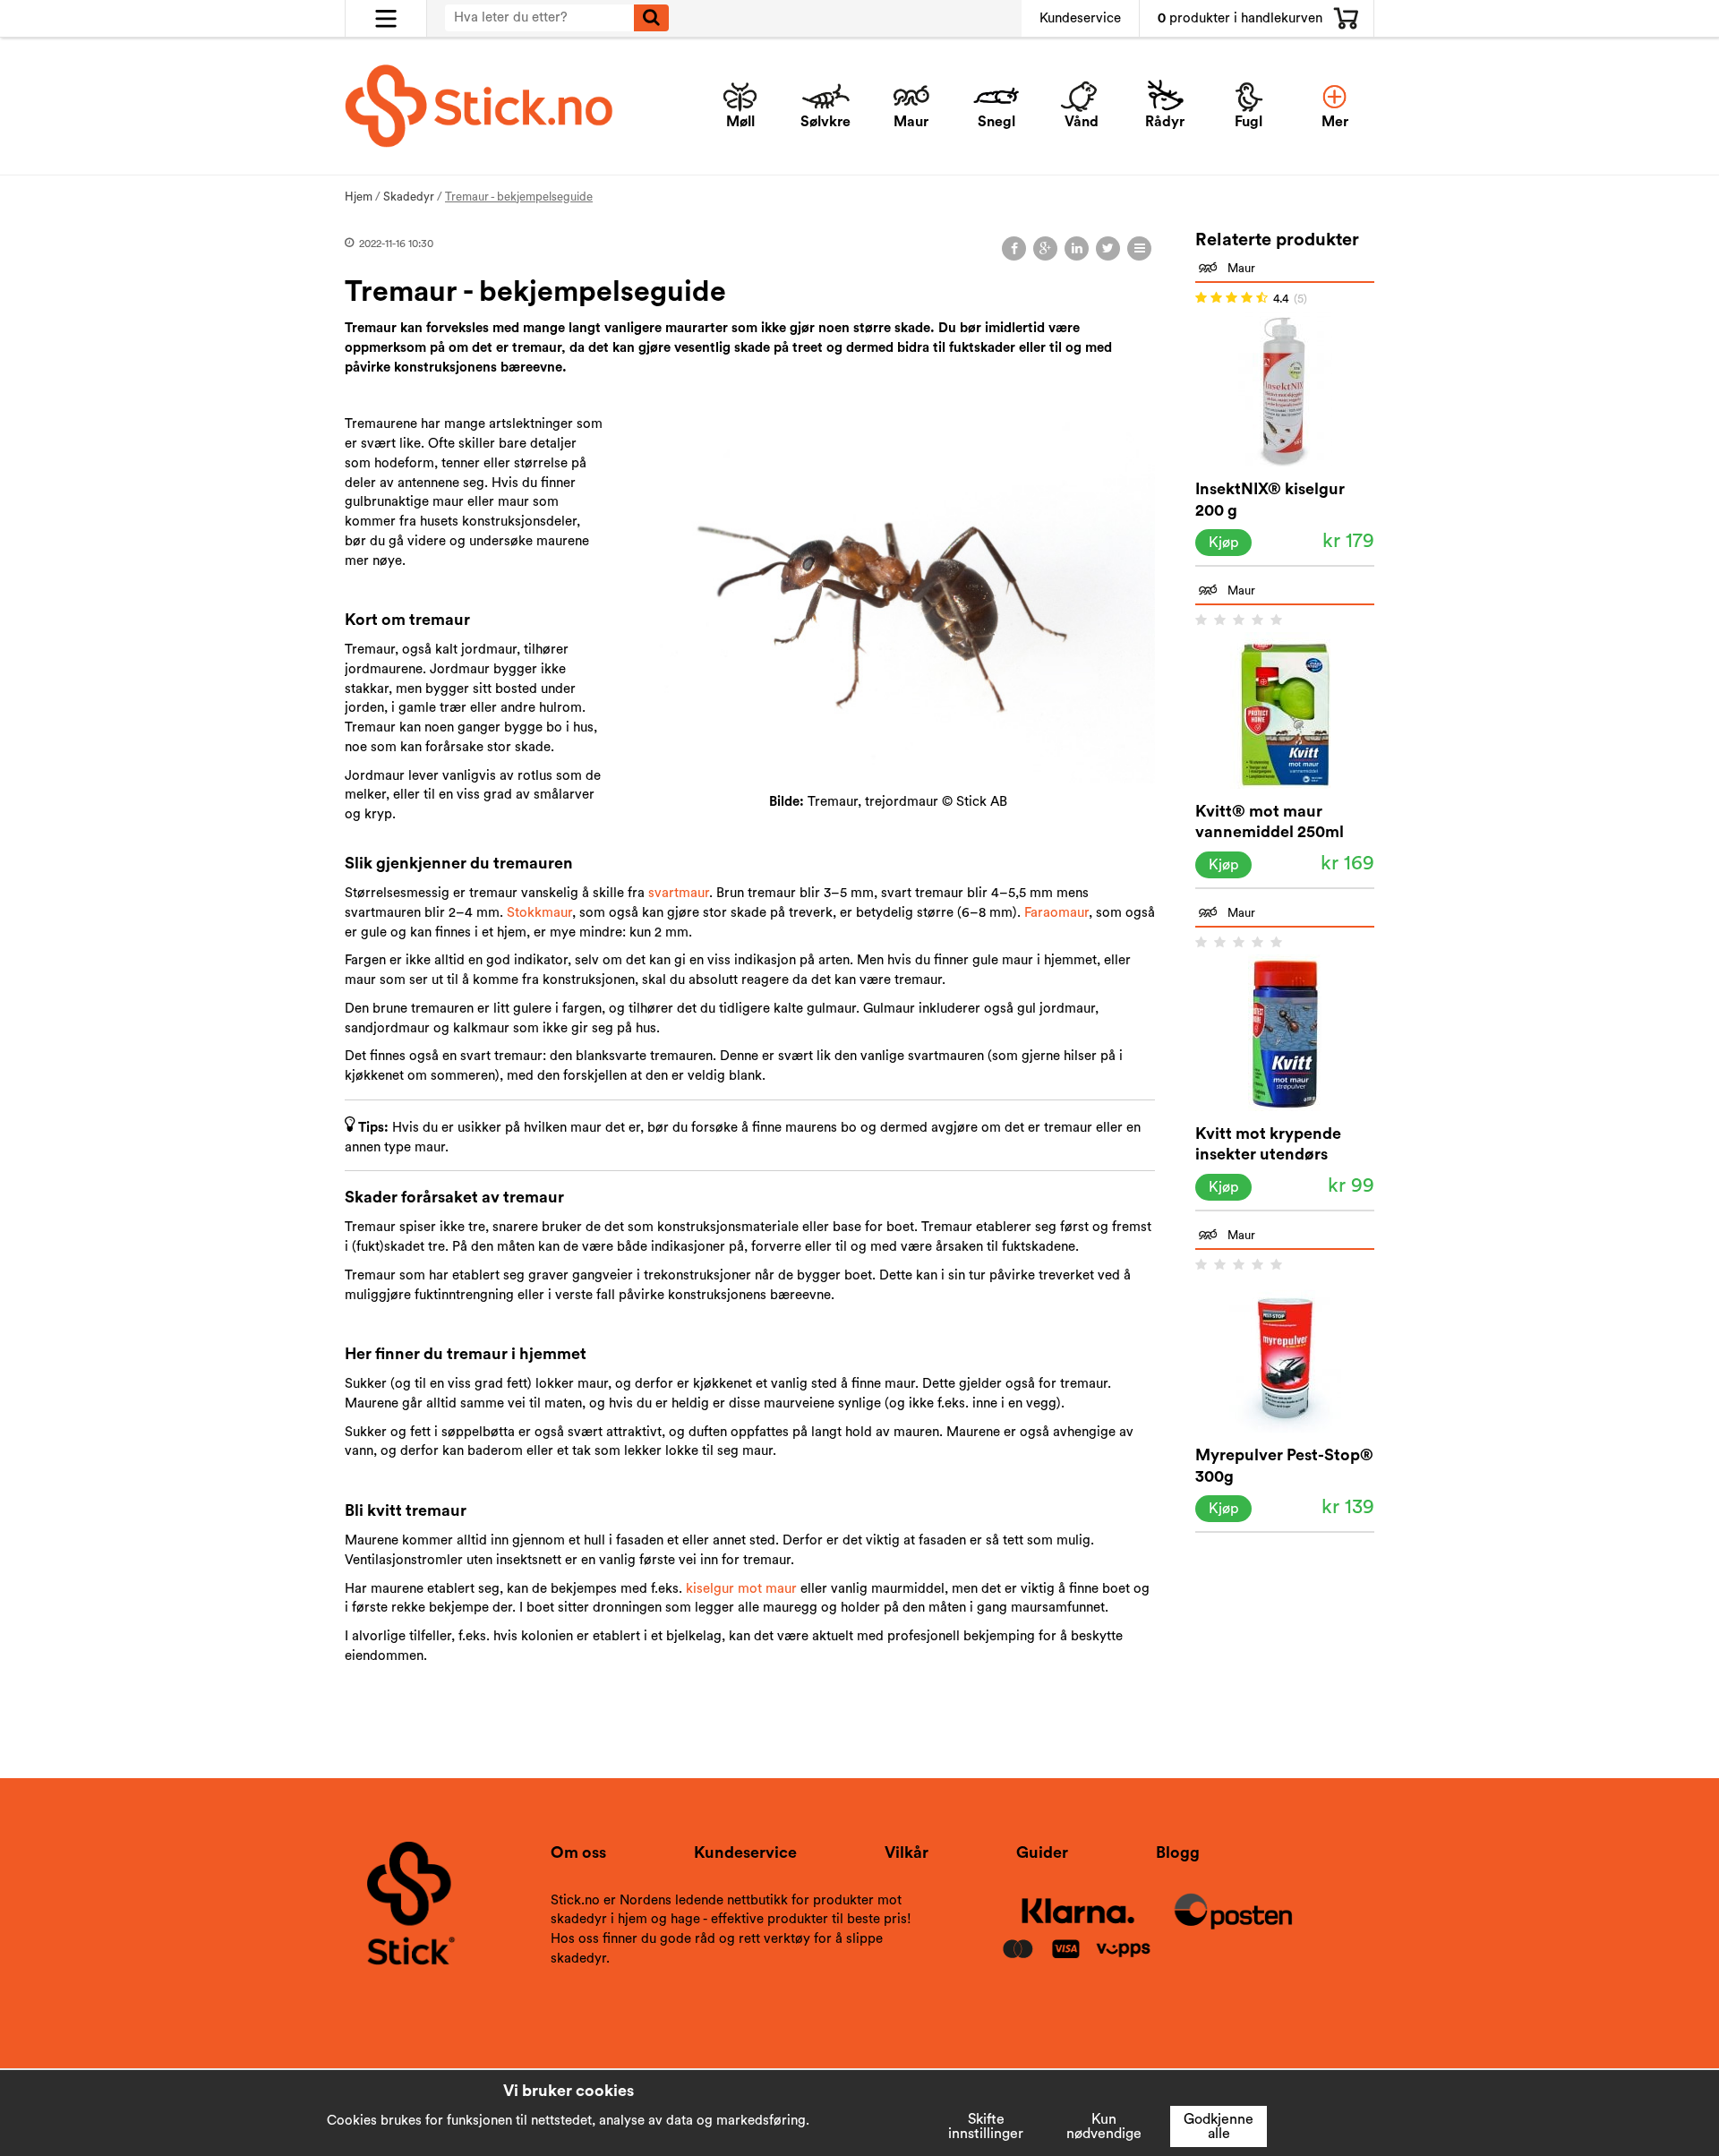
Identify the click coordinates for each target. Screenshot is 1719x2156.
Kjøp (1223, 543)
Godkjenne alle (1219, 2126)
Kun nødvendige (1104, 2126)
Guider (1042, 1852)
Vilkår (907, 1852)
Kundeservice (1080, 18)
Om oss (578, 1852)
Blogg (1178, 1852)
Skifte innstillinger (986, 2126)
